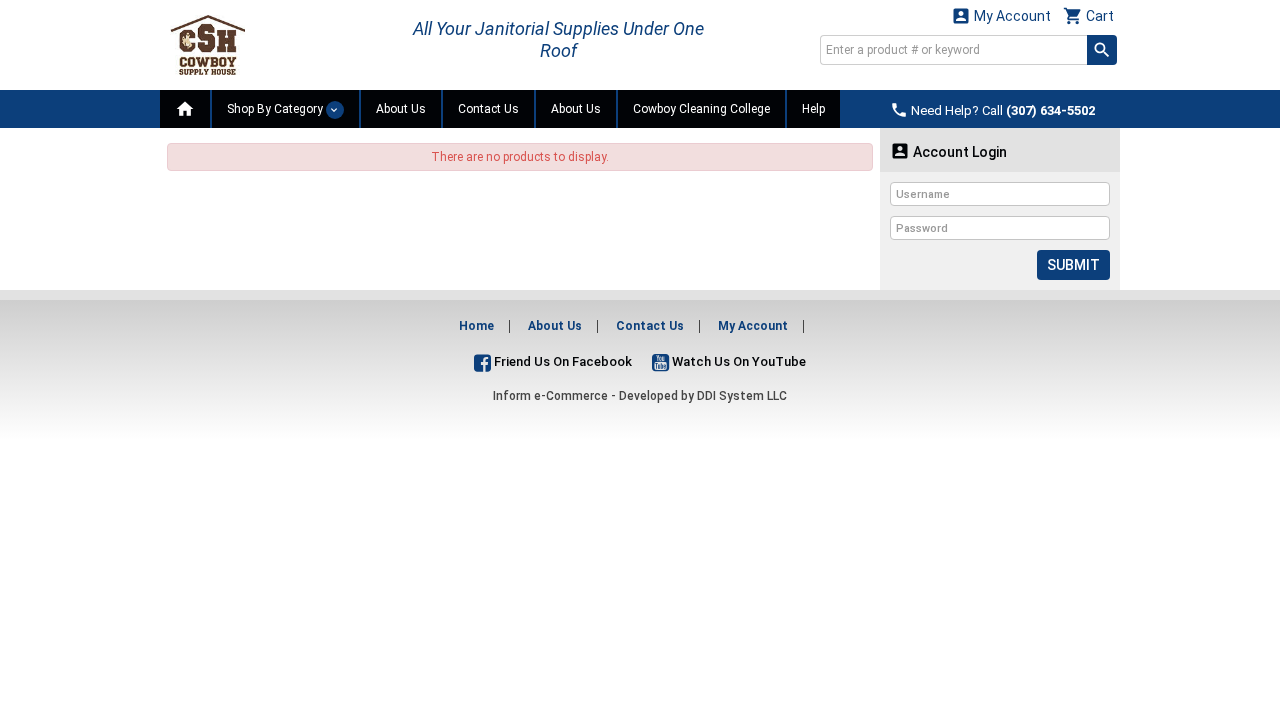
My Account (1001, 15)
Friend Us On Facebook (561, 361)
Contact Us (488, 109)
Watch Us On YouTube (737, 361)
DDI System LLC (742, 396)
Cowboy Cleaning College (701, 109)
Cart (1088, 15)
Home (476, 326)
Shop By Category (276, 109)
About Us (401, 109)
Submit (1073, 265)
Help (813, 109)
